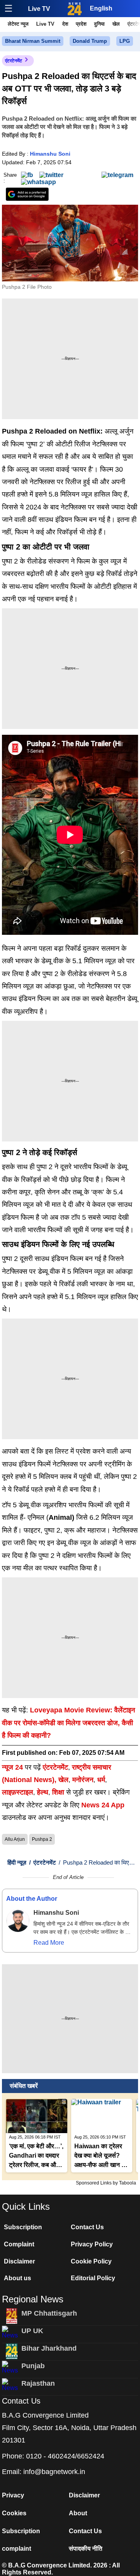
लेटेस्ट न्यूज (18, 24)
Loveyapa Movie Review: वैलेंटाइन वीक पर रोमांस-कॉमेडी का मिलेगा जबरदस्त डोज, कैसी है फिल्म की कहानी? (68, 1723)
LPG (125, 41)
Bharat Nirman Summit (33, 41)
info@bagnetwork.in (54, 2472)
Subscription (23, 2227)
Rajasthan (38, 2383)
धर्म (101, 1780)
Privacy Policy (92, 2244)
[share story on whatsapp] (38, 182)
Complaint (19, 2244)
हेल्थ (43, 1792)
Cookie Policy (91, 2261)
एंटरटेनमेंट (14, 61)
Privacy (13, 2495)
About (78, 2513)
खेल (116, 24)
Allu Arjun (15, 1839)
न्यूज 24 (13, 1767)
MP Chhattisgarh (49, 2313)
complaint (17, 2549)
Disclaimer (19, 2261)
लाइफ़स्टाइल (17, 1792)
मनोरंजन (83, 1780)
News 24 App (103, 1805)
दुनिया (99, 24)
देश (65, 24)
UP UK (32, 2331)
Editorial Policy (93, 2278)
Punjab (33, 2366)
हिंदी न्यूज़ (17, 1862)
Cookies (14, 2513)
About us (17, 2278)
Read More (49, 1943)
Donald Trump (90, 41)
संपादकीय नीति (86, 2549)
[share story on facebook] (27, 175)
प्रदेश (81, 24)
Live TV (39, 9)
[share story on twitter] (51, 175)
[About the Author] (18, 1921)
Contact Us (87, 2227)
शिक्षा (58, 1792)
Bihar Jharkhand (49, 2348)
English (101, 8)
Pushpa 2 (42, 1839)
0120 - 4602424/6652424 (65, 2456)
